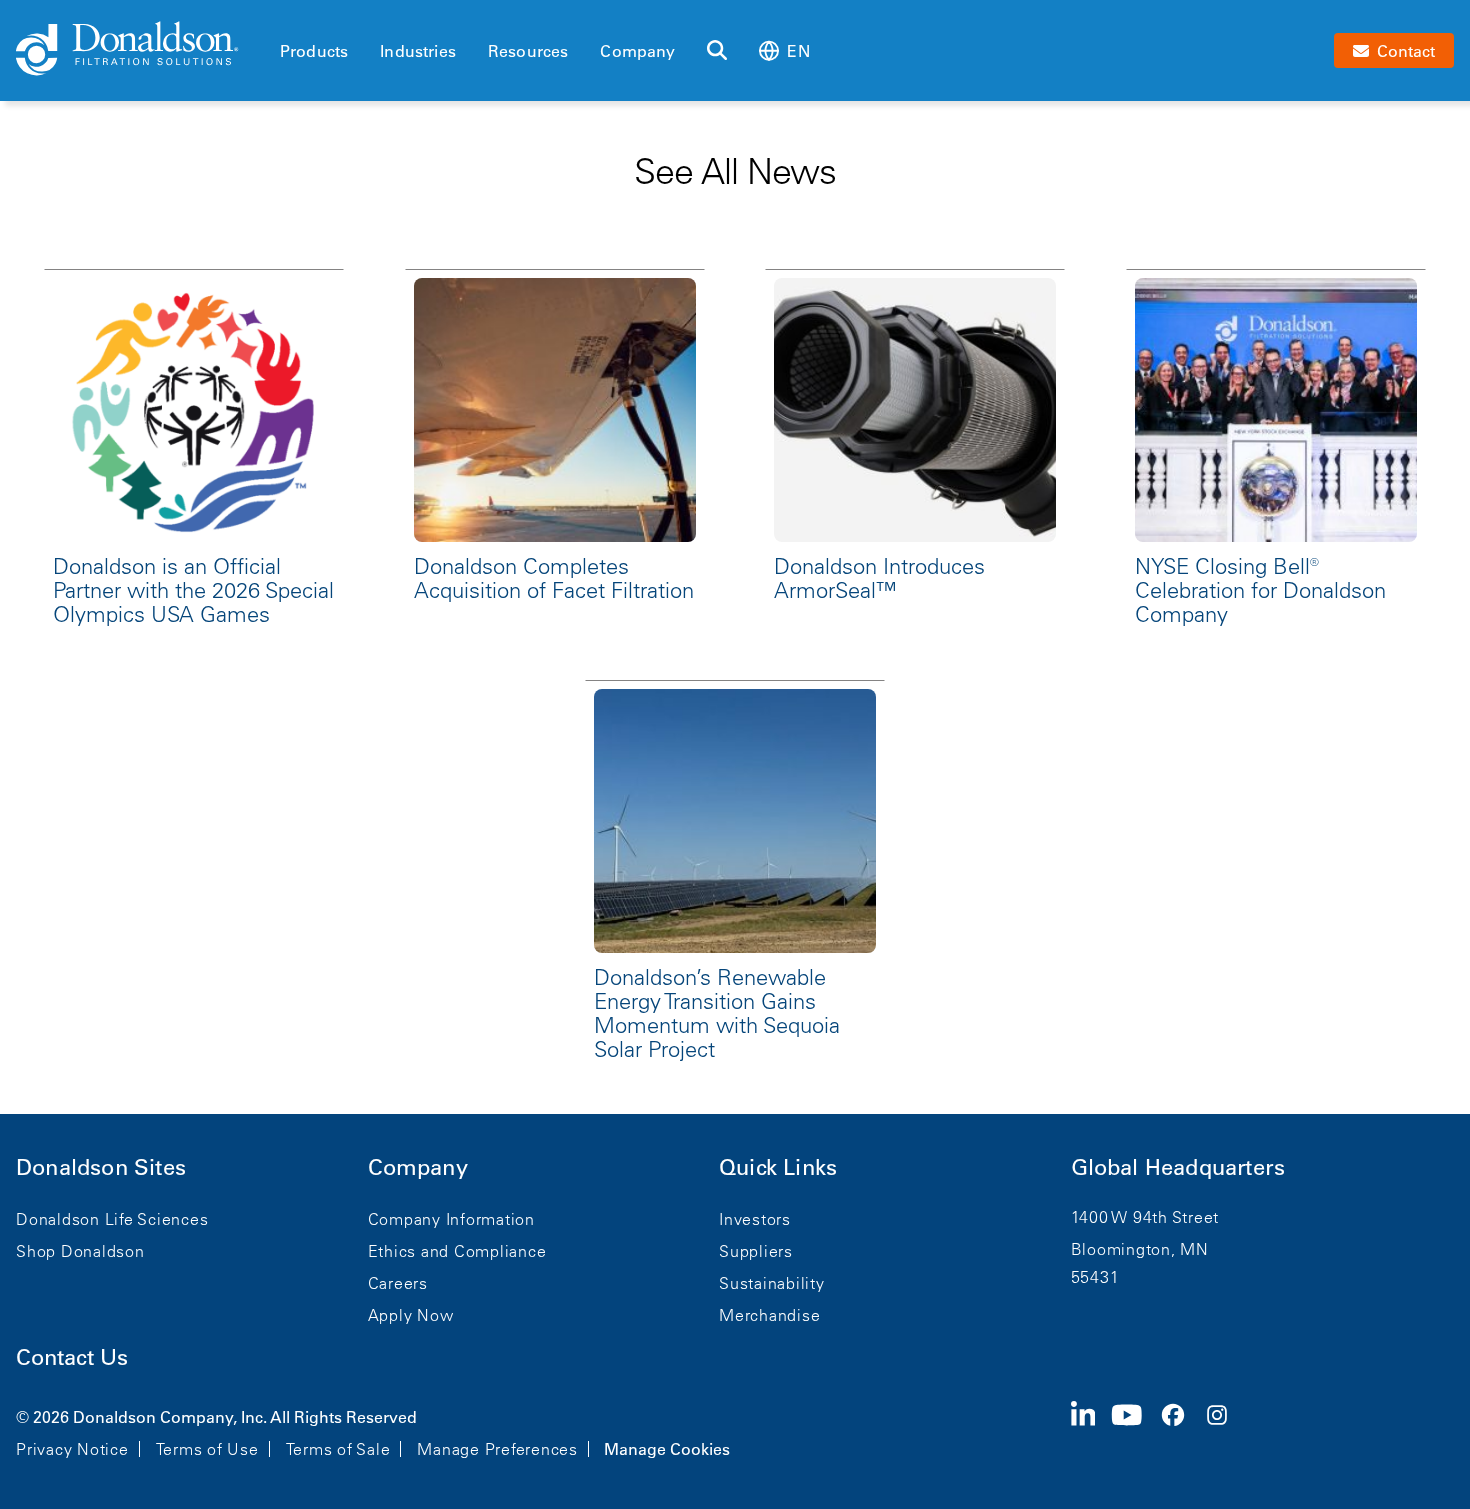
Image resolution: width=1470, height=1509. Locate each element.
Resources (528, 51)
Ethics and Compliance (457, 1251)
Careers (398, 1283)
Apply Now (411, 1315)
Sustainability (772, 1283)
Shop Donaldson (80, 1251)
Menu (286, 17)
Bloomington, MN (1140, 1249)
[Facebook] (1181, 1431)
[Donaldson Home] (140, 50)
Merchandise (769, 1315)
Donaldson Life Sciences (112, 1219)
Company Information (451, 1219)
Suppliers (756, 1251)
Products (314, 51)
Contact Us (72, 1357)
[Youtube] (1135, 1431)
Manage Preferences (497, 1449)
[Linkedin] (1091, 1431)
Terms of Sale (338, 1449)
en (798, 51)
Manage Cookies (667, 1449)
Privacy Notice (72, 1449)
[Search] (717, 51)
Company (637, 51)
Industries (418, 51)
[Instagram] (1225, 1431)
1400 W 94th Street (1145, 1217)
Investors (755, 1219)
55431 (1095, 1277)
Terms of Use (207, 1449)
